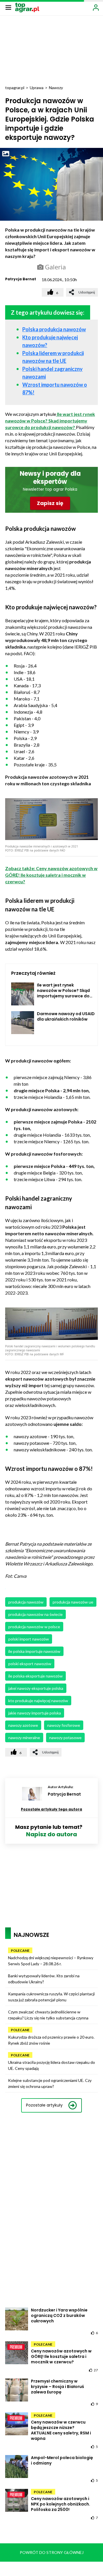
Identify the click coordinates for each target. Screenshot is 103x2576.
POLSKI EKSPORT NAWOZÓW (30, 1664)
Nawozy (56, 88)
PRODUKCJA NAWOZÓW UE (73, 1602)
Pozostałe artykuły (44, 2105)
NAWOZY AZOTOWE (23, 1725)
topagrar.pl (15, 88)
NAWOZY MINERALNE (24, 1738)
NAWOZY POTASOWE (65, 1738)
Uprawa (37, 88)
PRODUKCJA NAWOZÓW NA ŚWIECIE (35, 1614)
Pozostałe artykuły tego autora (51, 1809)
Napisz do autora (51, 1834)
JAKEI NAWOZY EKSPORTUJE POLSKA (36, 1688)
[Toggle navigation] (8, 7)
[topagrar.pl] (27, 7)
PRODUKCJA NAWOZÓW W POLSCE (34, 1627)
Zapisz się (50, 503)
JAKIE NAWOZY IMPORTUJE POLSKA (35, 1713)
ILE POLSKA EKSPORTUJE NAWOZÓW (35, 1676)
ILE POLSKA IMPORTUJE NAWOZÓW (34, 1651)
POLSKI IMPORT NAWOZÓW (29, 1639)
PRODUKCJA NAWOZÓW (26, 1602)
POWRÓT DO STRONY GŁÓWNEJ (52, 2552)
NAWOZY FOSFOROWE (64, 1725)
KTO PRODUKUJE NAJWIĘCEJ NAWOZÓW (38, 1701)
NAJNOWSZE (31, 1935)
